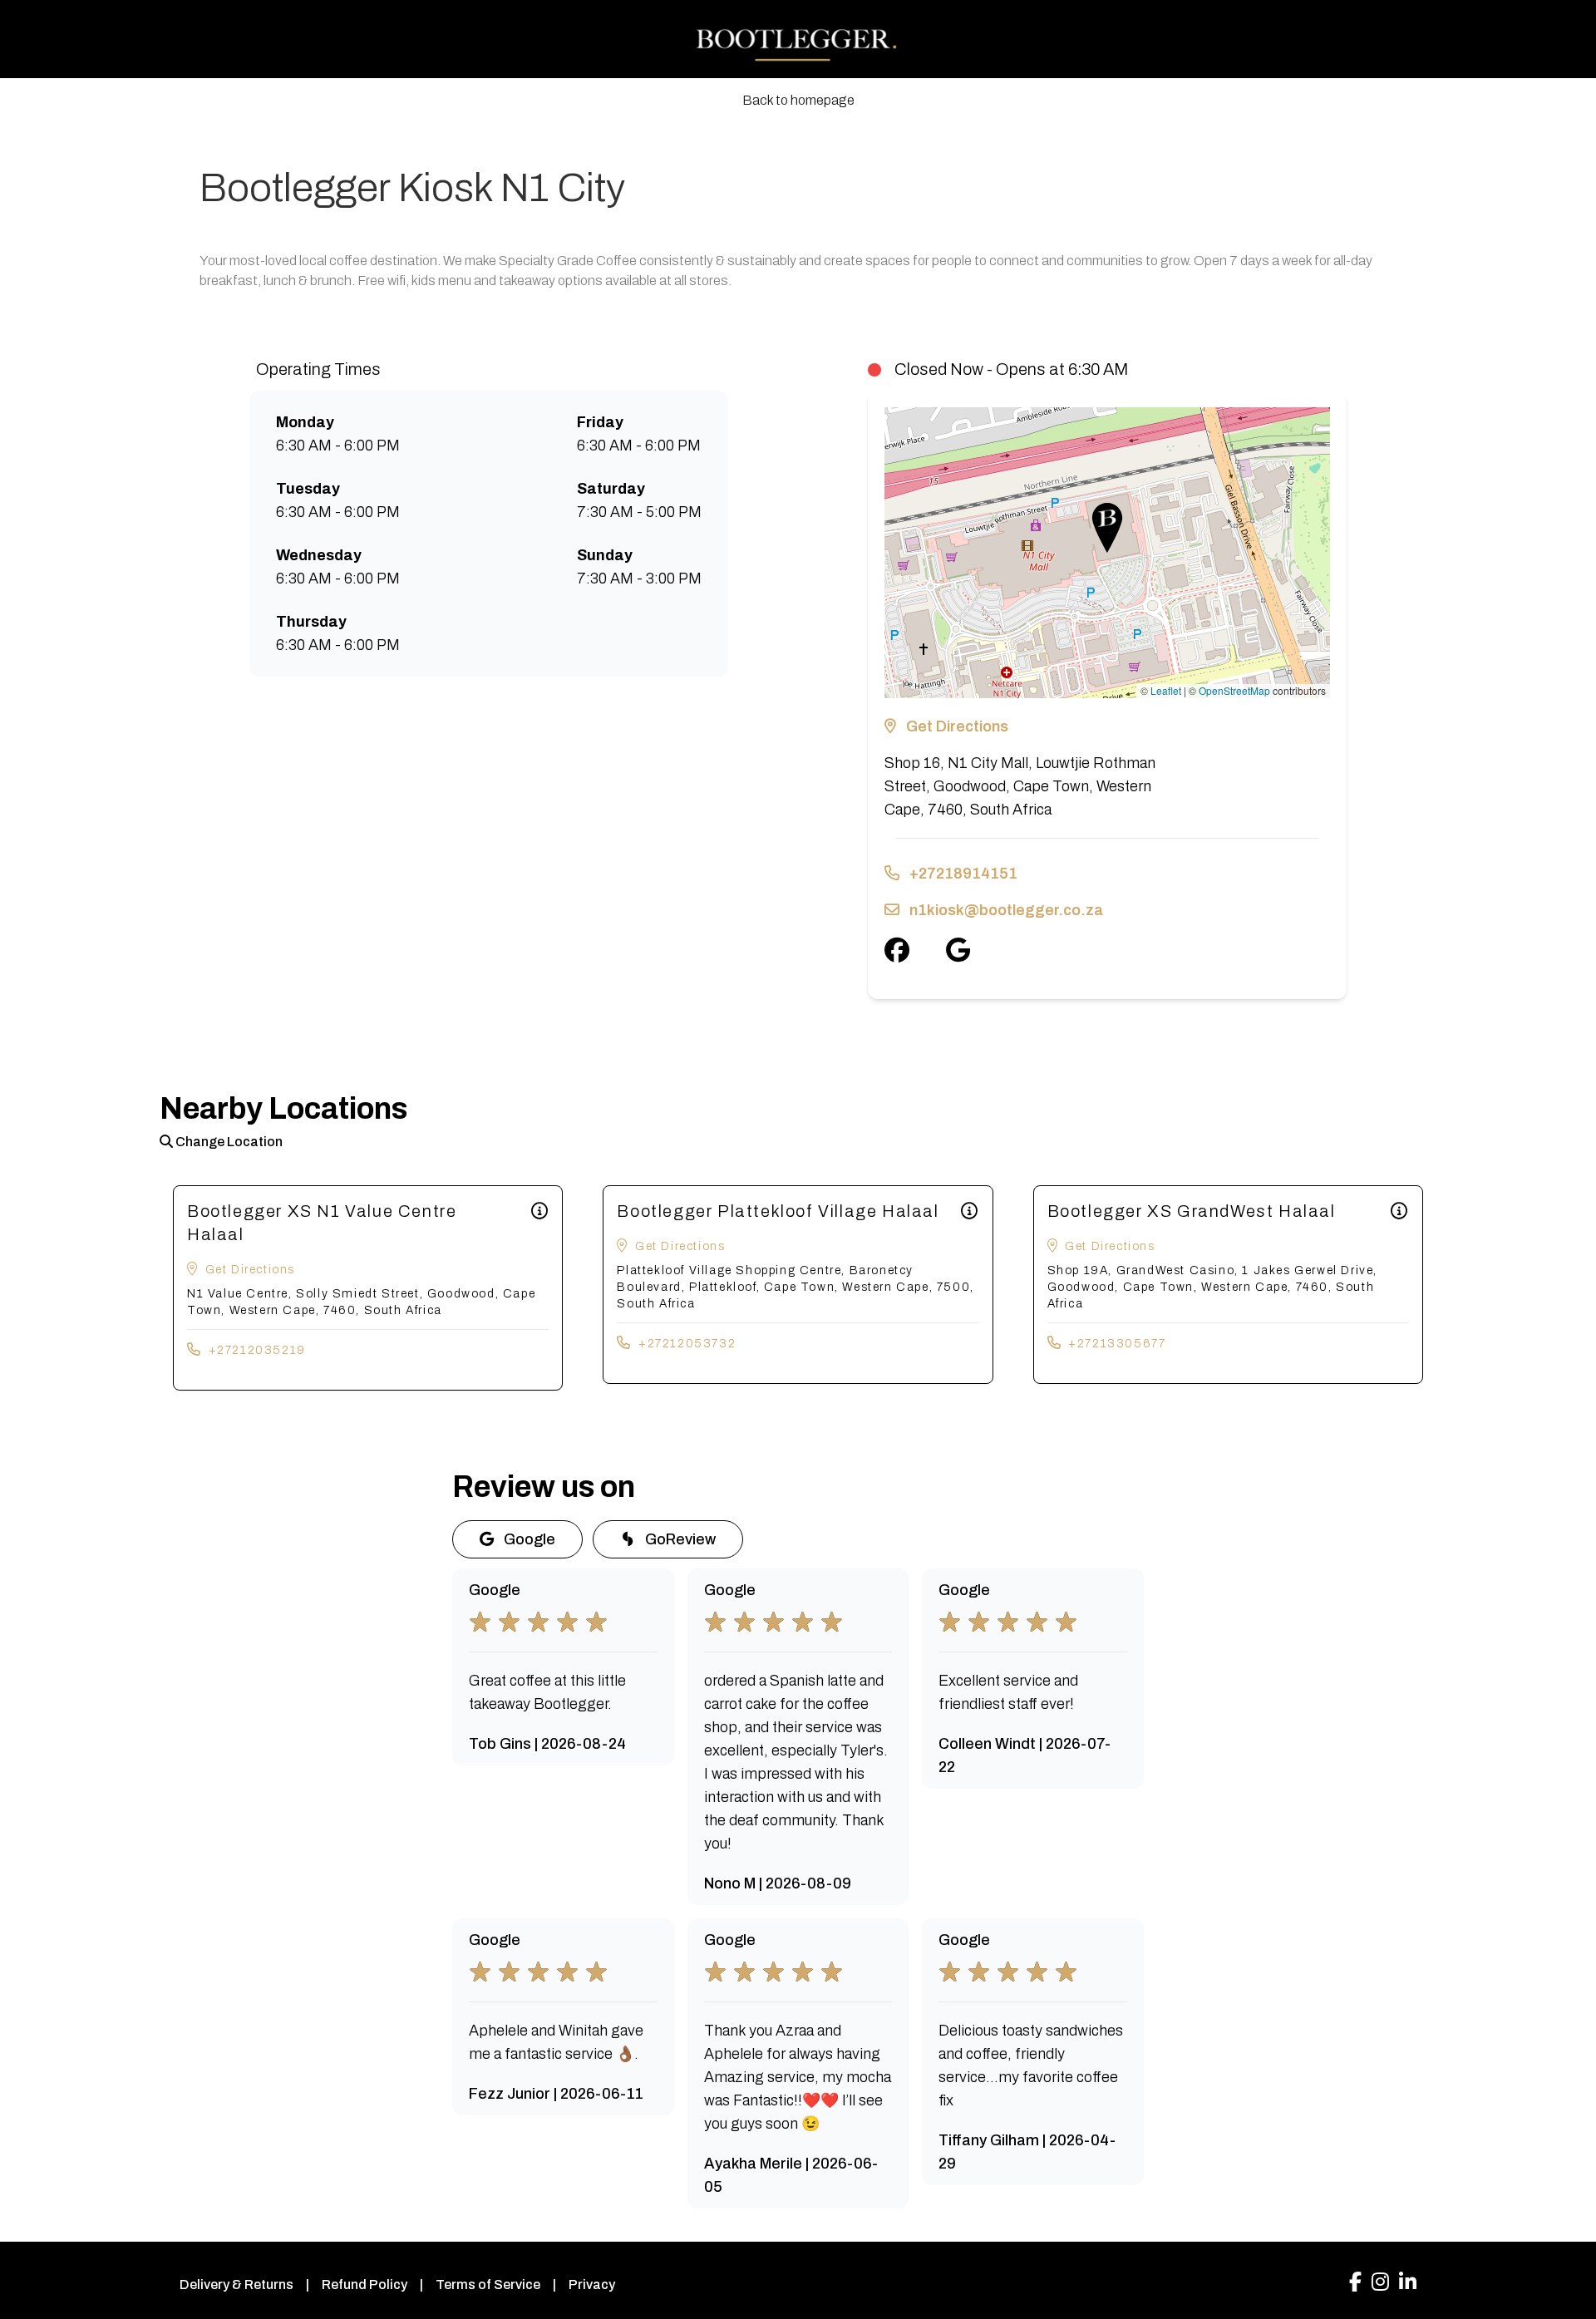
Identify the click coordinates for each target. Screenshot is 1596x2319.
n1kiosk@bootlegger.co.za (1006, 910)
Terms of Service (488, 2285)
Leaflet (1166, 690)
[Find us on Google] (976, 950)
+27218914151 (963, 874)
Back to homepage (798, 100)
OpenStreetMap (1234, 690)
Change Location (228, 1142)
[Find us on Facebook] (915, 950)
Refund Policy (365, 2285)
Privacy (592, 2285)
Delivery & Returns (236, 2285)
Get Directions (957, 726)
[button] (1107, 528)
